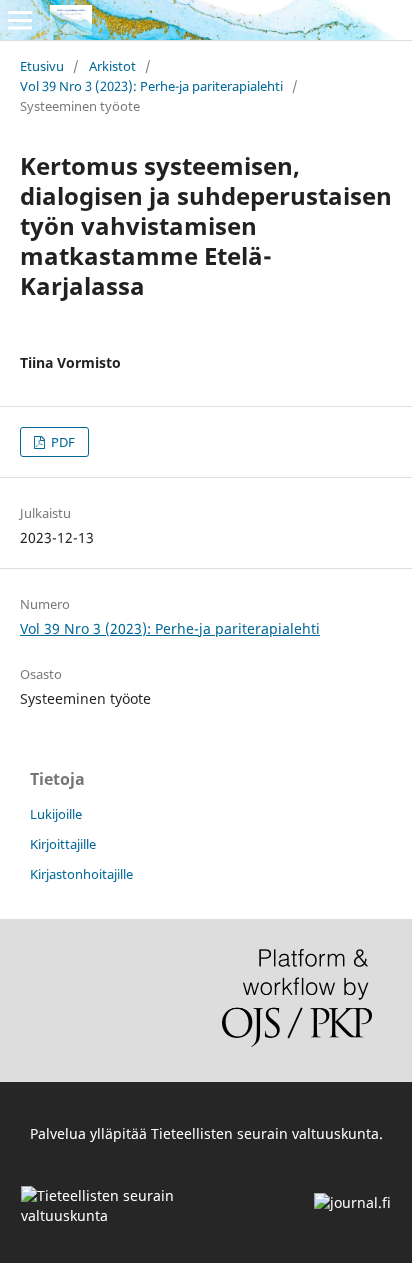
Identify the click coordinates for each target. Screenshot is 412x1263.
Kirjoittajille (63, 844)
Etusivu (42, 66)
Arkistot (112, 66)
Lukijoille (56, 814)
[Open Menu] (20, 20)
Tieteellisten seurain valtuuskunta (265, 1133)
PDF (61, 442)
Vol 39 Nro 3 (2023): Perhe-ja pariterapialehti (151, 86)
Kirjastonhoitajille (81, 874)
